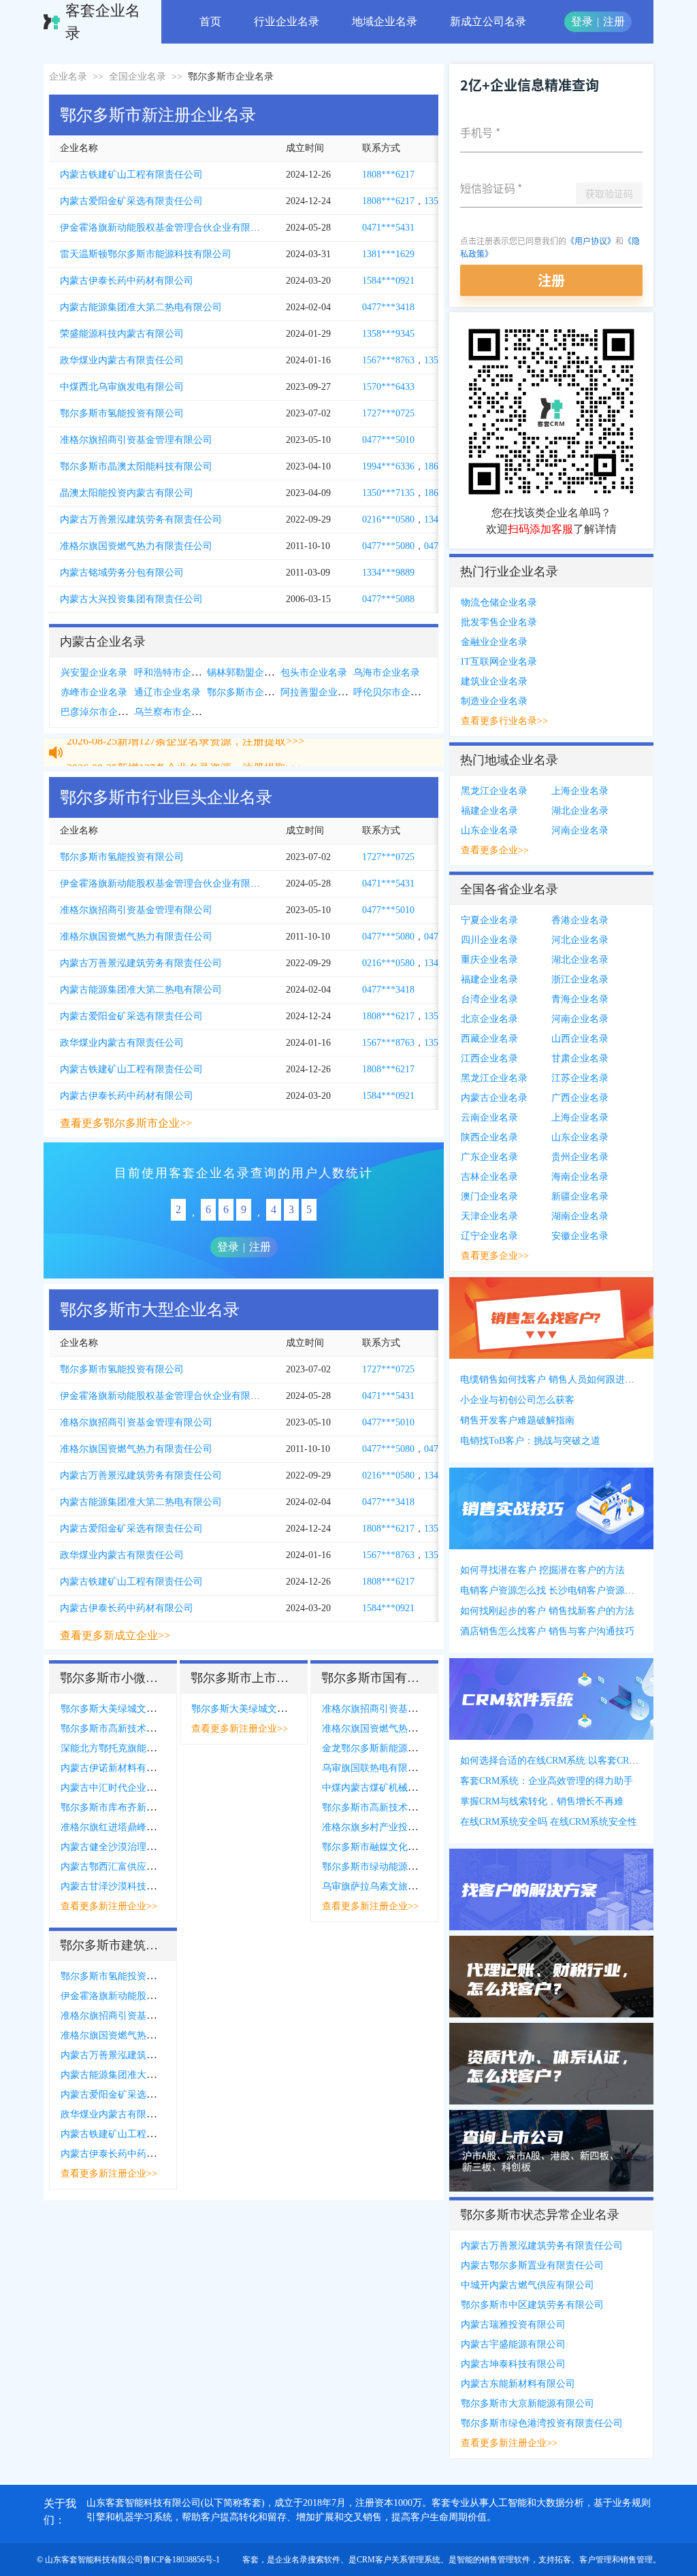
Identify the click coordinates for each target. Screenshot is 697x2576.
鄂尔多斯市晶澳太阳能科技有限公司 (136, 466)
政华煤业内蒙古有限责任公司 (122, 360)
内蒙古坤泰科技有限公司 (513, 2364)
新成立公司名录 (488, 21)
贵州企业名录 (580, 1157)
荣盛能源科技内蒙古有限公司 (122, 334)
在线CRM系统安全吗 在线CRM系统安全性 (549, 1822)
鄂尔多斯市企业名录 (250, 692)
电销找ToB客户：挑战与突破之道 (530, 1441)
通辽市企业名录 (167, 692)
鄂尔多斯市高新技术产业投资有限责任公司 (151, 1729)
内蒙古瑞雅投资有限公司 (513, 2325)
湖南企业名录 (580, 1216)
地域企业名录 (385, 21)
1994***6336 (388, 466)
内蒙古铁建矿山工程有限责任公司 (131, 175)
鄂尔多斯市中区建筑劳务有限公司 (532, 2305)
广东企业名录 (489, 1157)
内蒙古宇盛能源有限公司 (513, 2344)
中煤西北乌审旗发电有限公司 (122, 387)
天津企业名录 (489, 1216)
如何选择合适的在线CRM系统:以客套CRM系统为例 (568, 1761)
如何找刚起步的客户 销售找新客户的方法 (547, 1611)
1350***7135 (388, 493)
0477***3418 (388, 307)
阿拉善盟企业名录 (319, 692)
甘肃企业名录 (580, 1058)
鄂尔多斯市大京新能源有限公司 (528, 2404)
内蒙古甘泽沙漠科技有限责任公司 (132, 1886)
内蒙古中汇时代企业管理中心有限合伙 (142, 1788)
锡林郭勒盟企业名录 (250, 673)
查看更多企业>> (495, 850)
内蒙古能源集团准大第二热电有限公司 (141, 307)
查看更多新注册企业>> (109, 1906)
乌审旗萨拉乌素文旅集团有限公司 (393, 1886)
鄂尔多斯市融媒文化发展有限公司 (393, 1847)
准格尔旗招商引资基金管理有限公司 (136, 440)
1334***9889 (388, 573)
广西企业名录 (580, 1098)
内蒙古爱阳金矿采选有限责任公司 (131, 201)
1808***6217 (388, 175)
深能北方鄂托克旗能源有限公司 (127, 1748)
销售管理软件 (506, 2560)
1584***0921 (388, 281)
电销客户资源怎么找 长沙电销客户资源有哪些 (557, 1590)
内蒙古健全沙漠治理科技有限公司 (132, 1847)
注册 (614, 21)
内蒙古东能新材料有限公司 (518, 2384)
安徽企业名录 (580, 1236)
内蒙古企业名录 (494, 1098)
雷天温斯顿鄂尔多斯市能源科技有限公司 (146, 254)
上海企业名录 (580, 791)
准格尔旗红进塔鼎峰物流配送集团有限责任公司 (161, 1827)
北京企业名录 (489, 1019)
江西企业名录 (489, 1058)
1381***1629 (388, 254)
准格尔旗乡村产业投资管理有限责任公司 (408, 1827)
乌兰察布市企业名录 (177, 712)
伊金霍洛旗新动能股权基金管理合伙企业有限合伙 (165, 228)
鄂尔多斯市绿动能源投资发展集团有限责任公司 (422, 1867)
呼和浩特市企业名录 (177, 673)
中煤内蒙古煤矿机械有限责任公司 (393, 1788)
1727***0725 (388, 413)
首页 (210, 21)
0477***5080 (388, 546)
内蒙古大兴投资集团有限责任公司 (131, 599)
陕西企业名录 (489, 1137)
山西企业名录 (580, 1039)
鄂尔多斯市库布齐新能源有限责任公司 (142, 1807)
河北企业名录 (580, 940)
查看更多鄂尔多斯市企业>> (126, 1123)
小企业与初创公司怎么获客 (517, 1400)
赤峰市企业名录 (94, 692)
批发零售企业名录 (499, 622)
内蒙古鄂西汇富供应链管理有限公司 (137, 1867)
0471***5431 (388, 228)
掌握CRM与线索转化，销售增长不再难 (542, 1801)
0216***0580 (388, 519)
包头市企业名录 (314, 673)
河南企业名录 (580, 830)
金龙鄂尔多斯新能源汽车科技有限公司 (403, 1748)
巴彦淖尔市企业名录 (103, 712)
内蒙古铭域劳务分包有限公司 (122, 573)
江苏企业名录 (580, 1078)
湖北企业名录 (580, 811)
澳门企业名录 (489, 1196)
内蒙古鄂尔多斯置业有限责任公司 (532, 2265)
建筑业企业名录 (494, 681)
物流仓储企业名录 (499, 602)
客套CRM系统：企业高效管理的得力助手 (547, 1781)
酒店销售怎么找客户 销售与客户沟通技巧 (547, 1631)
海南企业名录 (580, 1177)
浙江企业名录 (580, 979)
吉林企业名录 (489, 1177)
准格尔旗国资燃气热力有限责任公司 (136, 546)
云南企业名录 (489, 1118)
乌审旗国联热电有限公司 (374, 1768)
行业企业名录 (287, 21)
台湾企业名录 (489, 999)
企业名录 (68, 77)
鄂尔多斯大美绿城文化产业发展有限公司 (146, 1709)
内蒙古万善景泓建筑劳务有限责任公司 (141, 519)
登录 (582, 21)
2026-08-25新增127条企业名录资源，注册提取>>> (185, 754)
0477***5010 (388, 440)
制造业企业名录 (494, 701)
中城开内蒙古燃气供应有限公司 (528, 2285)
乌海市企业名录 (387, 673)
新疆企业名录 (580, 1196)
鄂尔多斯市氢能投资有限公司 (122, 413)
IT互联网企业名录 (499, 662)
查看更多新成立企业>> (115, 1635)
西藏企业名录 (489, 1039)
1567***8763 (388, 360)
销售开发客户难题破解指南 (517, 1420)
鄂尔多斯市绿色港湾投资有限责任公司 (542, 2423)
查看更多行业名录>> (504, 721)
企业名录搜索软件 (308, 2560)
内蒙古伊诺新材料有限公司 (118, 1768)
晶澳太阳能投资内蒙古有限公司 (127, 493)
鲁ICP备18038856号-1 (181, 2560)
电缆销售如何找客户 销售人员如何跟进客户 (552, 1380)
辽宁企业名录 (489, 1236)
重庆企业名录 (489, 960)
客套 (250, 2560)
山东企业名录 (489, 830)
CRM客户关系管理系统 (399, 2560)
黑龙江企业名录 (494, 791)
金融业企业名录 (494, 642)
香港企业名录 (580, 920)
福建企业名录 (489, 811)
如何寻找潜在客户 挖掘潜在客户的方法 (542, 1570)
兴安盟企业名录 (94, 673)
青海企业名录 (580, 999)
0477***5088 (388, 599)
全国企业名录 (137, 77)
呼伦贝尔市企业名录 (396, 692)
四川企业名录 (489, 940)
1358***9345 (388, 334)
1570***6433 (388, 387)
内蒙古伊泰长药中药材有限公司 (127, 281)
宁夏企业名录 (489, 920)
